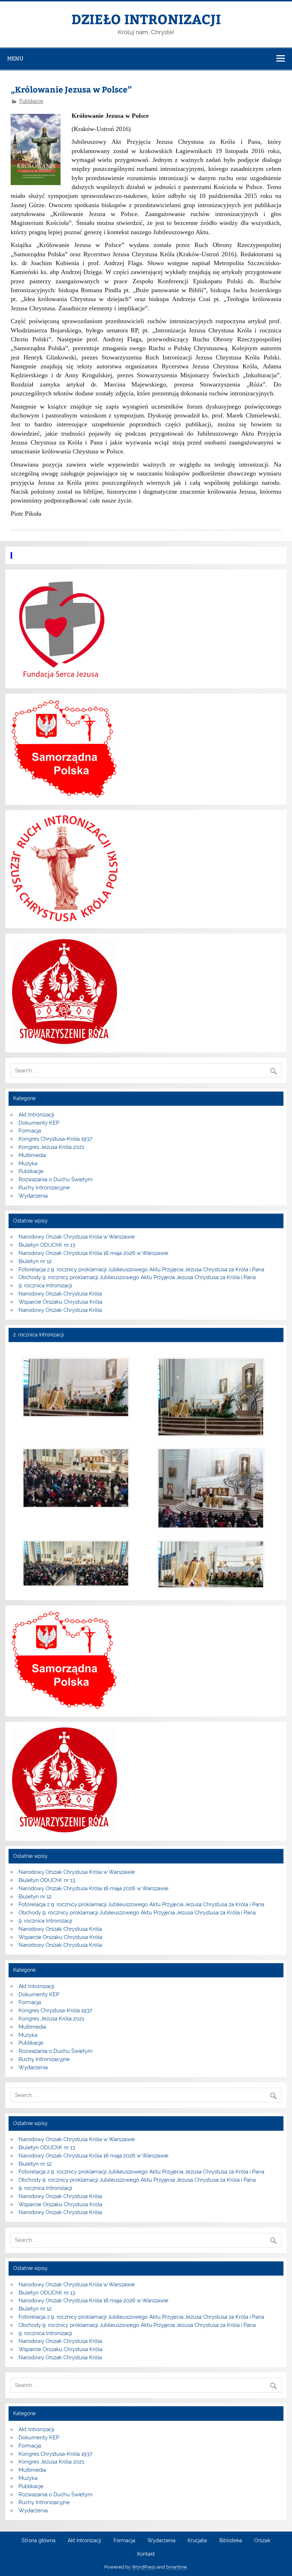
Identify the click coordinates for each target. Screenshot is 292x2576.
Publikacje (31, 101)
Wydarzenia (33, 1196)
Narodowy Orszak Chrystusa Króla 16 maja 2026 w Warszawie (93, 1253)
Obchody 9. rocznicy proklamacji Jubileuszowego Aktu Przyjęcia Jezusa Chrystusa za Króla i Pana (137, 1277)
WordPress (144, 2567)
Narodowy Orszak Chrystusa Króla (60, 1294)
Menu (15, 59)
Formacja (30, 1131)
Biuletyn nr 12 (35, 1261)
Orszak (262, 2541)
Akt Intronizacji (36, 1115)
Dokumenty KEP (39, 1123)
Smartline (176, 2567)
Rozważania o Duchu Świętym (56, 1179)
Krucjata (197, 2541)
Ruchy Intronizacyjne (44, 1188)
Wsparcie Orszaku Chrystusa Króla (60, 1302)
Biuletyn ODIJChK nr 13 (47, 1245)
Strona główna (39, 2541)
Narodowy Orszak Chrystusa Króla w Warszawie (77, 1237)
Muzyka (28, 1163)
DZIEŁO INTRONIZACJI (146, 19)
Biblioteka (231, 2541)
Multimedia (32, 1155)
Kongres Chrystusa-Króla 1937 (55, 1139)
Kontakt (146, 2554)
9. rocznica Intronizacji (45, 1286)
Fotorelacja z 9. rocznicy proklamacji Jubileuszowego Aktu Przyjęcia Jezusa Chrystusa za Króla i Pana (141, 1269)
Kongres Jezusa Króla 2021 (51, 1147)
